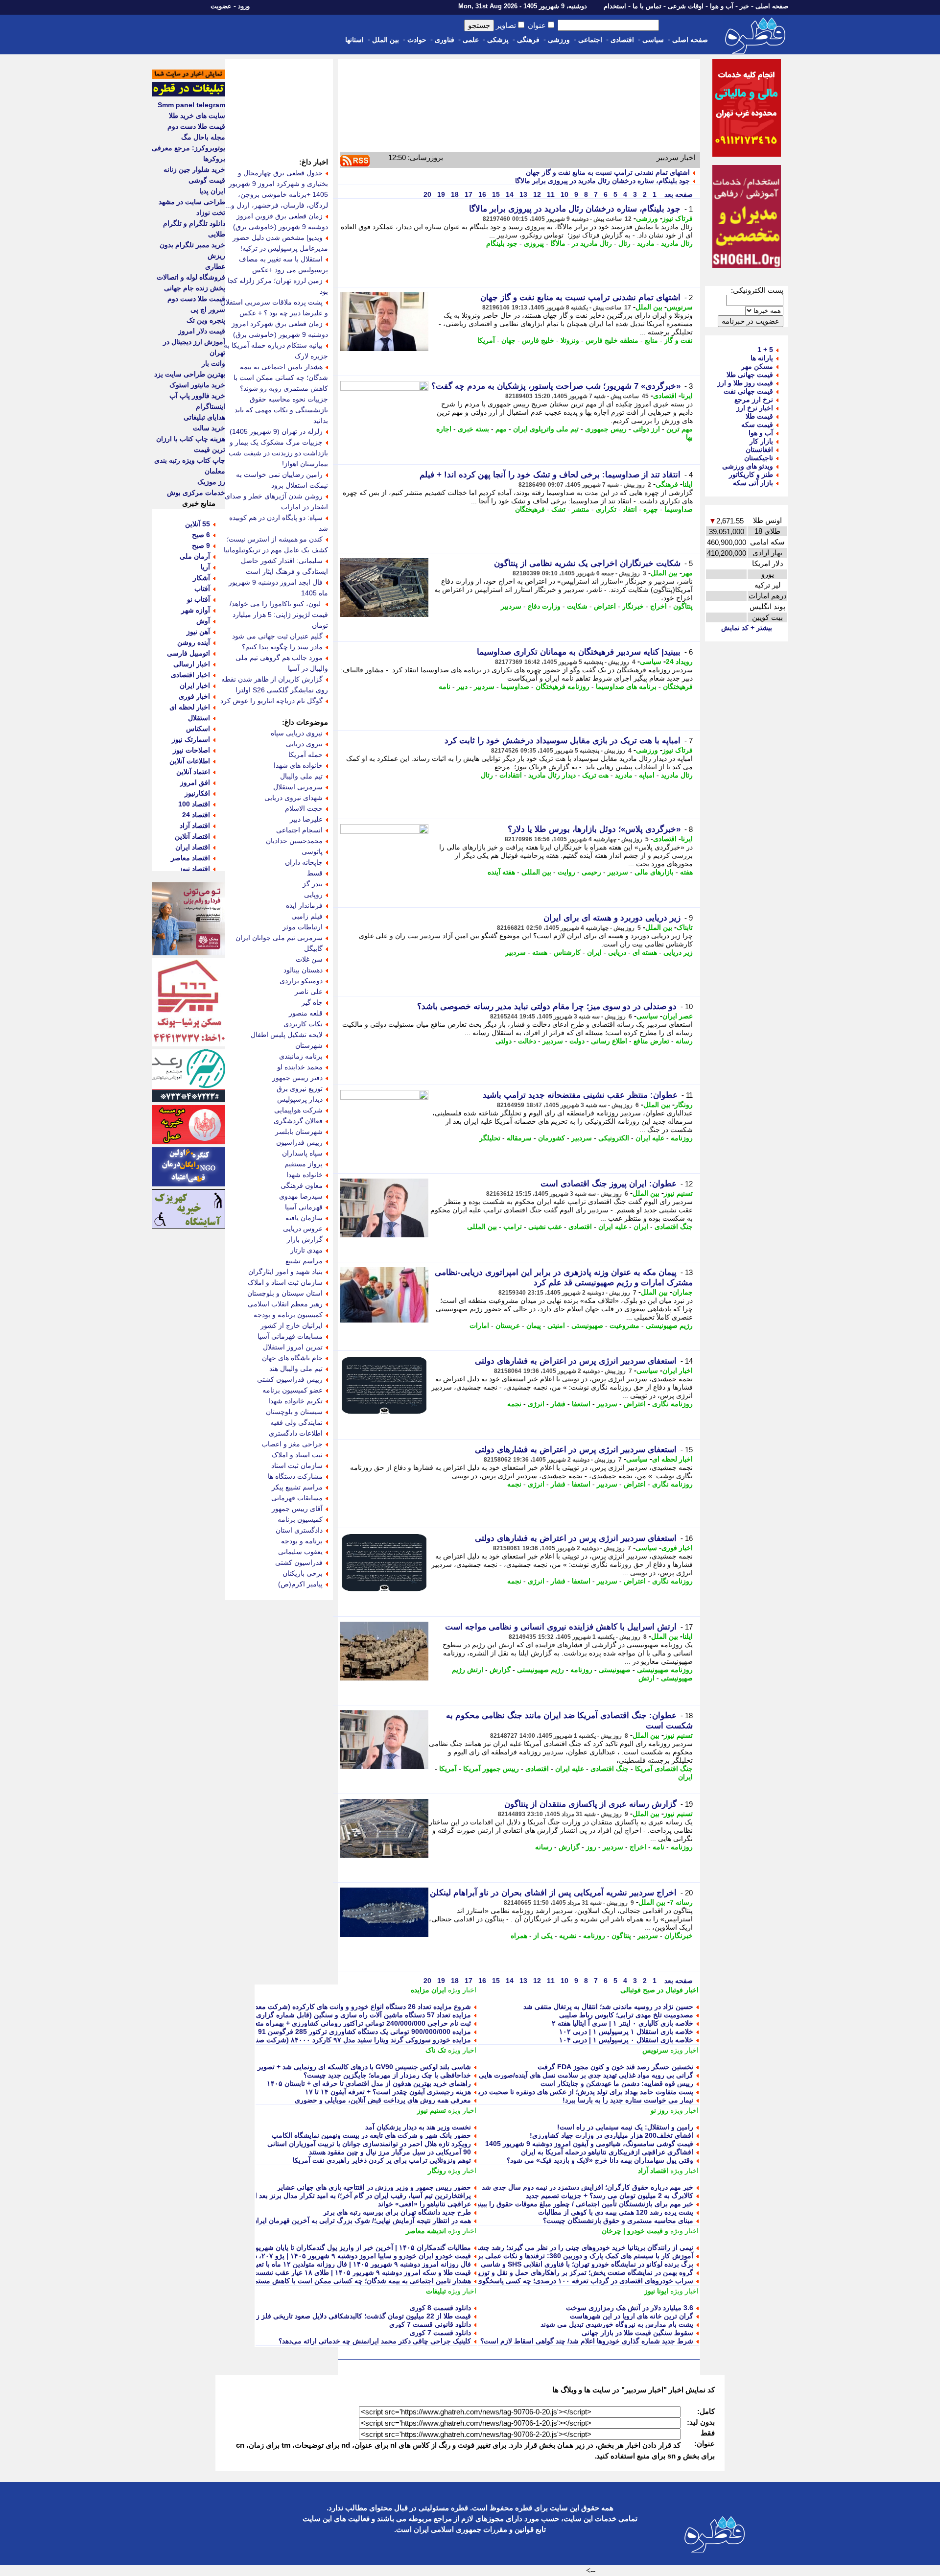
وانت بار (213, 363)
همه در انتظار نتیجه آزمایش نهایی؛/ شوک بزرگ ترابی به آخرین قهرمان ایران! (360, 2221)
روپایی (313, 895)
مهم (501, 429)
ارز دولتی (646, 429)
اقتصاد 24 (196, 815)
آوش (203, 621)
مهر (687, 573)
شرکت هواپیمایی (298, 1110)
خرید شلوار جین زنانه (194, 169)
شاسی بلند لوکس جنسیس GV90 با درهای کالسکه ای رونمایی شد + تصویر (364, 2067)
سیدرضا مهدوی (301, 1196)
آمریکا (486, 340)
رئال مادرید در (592, 243)
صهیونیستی (587, 1325)
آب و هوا (722, 6)
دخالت (527, 1041)
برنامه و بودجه (302, 1541)
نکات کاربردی (303, 1024)
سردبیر (511, 606)
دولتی (504, 1041)
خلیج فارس (538, 340)
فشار (558, 1404)
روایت (566, 872)
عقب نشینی (545, 1227)
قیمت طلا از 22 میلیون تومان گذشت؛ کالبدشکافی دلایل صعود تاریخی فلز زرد (360, 2316)
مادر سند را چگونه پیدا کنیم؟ (282, 647)
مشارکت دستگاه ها (295, 1476)
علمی (471, 40)
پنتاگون (683, 606)
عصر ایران (678, 1016)
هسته (540, 952)
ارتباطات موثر (303, 927)
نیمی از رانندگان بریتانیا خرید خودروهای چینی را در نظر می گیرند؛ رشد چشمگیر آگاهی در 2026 (557, 2247)
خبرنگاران (679, 1936)
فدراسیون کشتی (299, 1562)
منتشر (581, 509)
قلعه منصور (306, 1013)
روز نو (659, 2110)
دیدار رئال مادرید (552, 775)
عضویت (221, 6)
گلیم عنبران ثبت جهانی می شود (277, 636)
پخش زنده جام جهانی (195, 288)
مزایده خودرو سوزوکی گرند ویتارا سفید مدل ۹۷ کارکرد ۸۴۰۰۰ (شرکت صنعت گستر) (349, 2040)
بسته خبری (473, 429)
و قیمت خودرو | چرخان (635, 2231)
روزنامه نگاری (672, 1404)
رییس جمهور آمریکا (491, 1769)
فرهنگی (528, 40)
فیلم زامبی (307, 916)
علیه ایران (650, 1138)
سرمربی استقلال (298, 787)
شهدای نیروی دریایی (294, 798)
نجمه (514, 1404)
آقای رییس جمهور (297, 1509)
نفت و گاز (679, 340)
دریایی (617, 952)
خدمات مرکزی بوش (196, 493)
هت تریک (595, 775)
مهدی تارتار (306, 1250)
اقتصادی (622, 40)
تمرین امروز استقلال (293, 1347)
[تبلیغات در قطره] (188, 94)
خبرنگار (633, 606)
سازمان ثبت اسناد (297, 1465)
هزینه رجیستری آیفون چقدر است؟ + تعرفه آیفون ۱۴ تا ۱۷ (388, 2092)
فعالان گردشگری (298, 1121)
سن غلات (309, 959)
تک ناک (436, 2050)
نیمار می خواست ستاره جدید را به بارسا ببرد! (628, 2100)
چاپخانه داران (304, 862)
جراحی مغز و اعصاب (292, 1444)
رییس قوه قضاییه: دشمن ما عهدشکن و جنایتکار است (617, 2083)
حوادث (417, 40)
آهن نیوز (198, 632)
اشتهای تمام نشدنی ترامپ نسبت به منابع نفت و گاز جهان (608, 172)
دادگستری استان (299, 1530)
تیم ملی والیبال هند (296, 1369)
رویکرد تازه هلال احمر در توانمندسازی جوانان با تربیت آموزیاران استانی (369, 2144)
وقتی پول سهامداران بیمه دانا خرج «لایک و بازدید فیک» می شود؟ (600, 2160)
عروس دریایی (303, 1229)
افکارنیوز (197, 793)
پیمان (534, 1325)
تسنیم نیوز (678, 1193)
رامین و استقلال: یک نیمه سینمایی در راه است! (625, 2127)
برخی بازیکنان (303, 1573)
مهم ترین (680, 429)
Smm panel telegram (191, 105)
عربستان (508, 1325)
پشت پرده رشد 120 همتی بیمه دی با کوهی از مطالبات (616, 2212)
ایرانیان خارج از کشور (292, 1325)
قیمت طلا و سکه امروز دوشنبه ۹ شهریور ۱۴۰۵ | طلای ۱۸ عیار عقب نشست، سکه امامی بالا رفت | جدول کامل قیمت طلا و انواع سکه (278, 2272)
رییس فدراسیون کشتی (290, 1379)
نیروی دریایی (304, 744)
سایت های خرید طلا (197, 116)
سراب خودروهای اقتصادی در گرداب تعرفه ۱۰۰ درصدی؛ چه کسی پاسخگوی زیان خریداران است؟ (554, 2281)
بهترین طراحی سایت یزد (190, 374)
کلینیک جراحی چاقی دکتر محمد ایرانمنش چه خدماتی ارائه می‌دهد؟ (375, 2341)
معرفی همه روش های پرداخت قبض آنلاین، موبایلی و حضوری (383, 2100)
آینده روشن (194, 642)
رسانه (684, 1041)
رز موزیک (211, 482)
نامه (445, 686)
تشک (558, 509)
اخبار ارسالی (192, 664)
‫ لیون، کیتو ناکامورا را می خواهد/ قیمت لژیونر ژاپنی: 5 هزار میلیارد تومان (279, 614)
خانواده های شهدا (298, 765)
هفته (686, 872)
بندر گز (313, 884)
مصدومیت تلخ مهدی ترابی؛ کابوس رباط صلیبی (626, 2015)
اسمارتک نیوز (191, 739)
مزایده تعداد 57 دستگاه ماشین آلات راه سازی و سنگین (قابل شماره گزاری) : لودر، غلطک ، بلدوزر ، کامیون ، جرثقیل (303, 2015)
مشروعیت (624, 1325)
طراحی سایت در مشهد (192, 202)
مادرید (646, 243)
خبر (744, 6)
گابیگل (313, 948)
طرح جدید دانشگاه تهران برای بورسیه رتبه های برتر (397, 2212)
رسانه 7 (681, 1902)
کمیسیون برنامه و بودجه (288, 1315)
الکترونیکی (614, 1138)
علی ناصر (309, 992)
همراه (519, 1936)
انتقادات (511, 775)
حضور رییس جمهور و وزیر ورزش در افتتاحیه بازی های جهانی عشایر (374, 2187)
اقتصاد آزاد (653, 2171)
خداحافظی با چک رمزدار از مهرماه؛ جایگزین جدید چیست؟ (387, 2075)
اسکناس (198, 729)
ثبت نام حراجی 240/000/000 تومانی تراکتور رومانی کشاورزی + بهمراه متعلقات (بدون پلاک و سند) (329, 2023)
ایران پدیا (212, 191)
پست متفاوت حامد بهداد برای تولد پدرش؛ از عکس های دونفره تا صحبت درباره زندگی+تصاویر (560, 2092)
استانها (354, 40)
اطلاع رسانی (609, 1041)
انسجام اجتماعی (299, 830)
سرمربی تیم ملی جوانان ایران (279, 938)
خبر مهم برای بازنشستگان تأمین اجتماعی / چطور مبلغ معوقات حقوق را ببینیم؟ (581, 2204)
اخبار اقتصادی (190, 675)
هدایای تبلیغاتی (204, 417)
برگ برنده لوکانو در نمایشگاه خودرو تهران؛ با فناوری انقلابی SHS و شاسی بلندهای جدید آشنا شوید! (552, 2264)
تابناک (685, 927)
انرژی (536, 1404)
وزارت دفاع (544, 606)
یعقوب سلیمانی (300, 1552)
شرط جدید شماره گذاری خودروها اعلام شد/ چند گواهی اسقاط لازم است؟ (587, 2341)
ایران (594, 952)
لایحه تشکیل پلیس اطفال (287, 1035)
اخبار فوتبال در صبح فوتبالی (659, 1990)
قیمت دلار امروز (202, 331)
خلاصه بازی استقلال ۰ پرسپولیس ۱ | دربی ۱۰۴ (626, 2040)
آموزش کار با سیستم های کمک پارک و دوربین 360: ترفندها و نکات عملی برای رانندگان (569, 2256)
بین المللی (536, 872)
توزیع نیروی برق (300, 1088)
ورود (244, 6)
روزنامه (682, 1138)
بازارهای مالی (654, 872)
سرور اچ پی (208, 309)
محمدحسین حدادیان (294, 841)
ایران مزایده (428, 1990)
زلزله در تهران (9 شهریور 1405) (276, 431)
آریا (205, 567)
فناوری (445, 40)
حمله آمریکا (305, 755)
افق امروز (195, 782)
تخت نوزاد (211, 213)
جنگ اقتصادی (674, 1227)
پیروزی (534, 243)
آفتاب (202, 589)
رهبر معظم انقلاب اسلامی (285, 1304)
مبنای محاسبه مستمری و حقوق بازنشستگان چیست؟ (618, 2221)
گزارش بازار (305, 1239)
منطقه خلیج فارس (612, 340)
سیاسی (653, 40)
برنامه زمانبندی (301, 1056)
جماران (682, 1292)
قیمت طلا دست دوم (196, 126)
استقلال (199, 718)
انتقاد (630, 509)
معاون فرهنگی (302, 1185)
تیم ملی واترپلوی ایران (546, 429)
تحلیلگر (490, 1138)
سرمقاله (519, 1138)
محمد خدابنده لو (300, 1067)
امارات (479, 1325)
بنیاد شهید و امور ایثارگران (285, 1272)
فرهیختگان (530, 509)
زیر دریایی (678, 952)
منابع (651, 340)
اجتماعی (590, 40)
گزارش (500, 1670)
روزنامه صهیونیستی (665, 1670)
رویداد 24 (679, 662)
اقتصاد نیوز (195, 869)
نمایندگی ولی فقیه (296, 1422)
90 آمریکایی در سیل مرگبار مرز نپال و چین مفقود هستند (390, 2152)
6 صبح (201, 535)
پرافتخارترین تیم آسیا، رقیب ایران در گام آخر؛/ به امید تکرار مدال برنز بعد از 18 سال (349, 2196)
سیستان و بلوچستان (294, 1412)
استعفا (581, 1404)
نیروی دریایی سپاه (297, 733)
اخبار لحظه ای (672, 1459)
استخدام (615, 6)
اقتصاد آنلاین (192, 836)
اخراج (658, 606)
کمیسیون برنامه (300, 1519)
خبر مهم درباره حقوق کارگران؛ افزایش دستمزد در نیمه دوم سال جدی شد (587, 2187)
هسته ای (645, 952)
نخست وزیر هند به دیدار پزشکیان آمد (418, 2127)
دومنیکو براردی (301, 981)
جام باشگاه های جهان (292, 1358)
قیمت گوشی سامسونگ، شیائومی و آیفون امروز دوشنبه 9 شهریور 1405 (589, 2144)
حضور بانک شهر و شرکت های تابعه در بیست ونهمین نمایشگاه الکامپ (371, 2135)
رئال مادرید (677, 243)
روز (591, 1847)
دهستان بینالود (303, 970)
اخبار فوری (677, 1548)
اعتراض (605, 606)
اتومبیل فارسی (188, 653)
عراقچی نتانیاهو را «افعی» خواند (424, 2204)
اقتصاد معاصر (190, 858)
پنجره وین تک (206, 320)
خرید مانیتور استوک (197, 385)
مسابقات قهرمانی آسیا (290, 1336)
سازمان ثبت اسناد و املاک (285, 1282)
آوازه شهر (196, 610)
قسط (315, 873)
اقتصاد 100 (194, 804)
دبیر (462, 686)
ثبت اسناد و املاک (297, 1455)
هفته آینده (501, 872)
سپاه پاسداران (302, 1153)
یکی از (543, 1936)
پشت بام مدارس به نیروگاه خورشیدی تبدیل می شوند (617, 2324)
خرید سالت (209, 428)
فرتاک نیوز (678, 218)
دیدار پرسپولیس (300, 1099)
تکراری (606, 509)
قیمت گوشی (207, 180)
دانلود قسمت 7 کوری (440, 2333)
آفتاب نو (199, 599)
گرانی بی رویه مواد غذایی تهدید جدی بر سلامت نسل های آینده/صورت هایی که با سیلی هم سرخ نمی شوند (541, 2075)
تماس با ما (647, 6)
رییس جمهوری (606, 429)
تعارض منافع (651, 1041)
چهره (651, 509)
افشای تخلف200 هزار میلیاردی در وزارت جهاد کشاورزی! (611, 2135)
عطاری (215, 266)
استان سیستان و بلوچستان (285, 1293)
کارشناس (567, 952)
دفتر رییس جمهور (297, 1078)
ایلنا (688, 484)
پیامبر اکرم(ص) (300, 1584)
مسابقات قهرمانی (297, 1498)
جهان (508, 340)
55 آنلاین (198, 524)
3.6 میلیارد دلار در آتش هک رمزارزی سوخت (630, 2308)
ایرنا (687, 396)
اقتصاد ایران (193, 847)
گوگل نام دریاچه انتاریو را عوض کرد (271, 701)
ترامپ (513, 1227)
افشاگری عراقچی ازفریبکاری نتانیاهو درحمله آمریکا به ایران (607, 2152)
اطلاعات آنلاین (190, 761)
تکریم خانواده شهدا (295, 1401)
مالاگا (558, 243)
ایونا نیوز (656, 2291)
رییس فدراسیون (299, 1142)
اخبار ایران (678, 1371)
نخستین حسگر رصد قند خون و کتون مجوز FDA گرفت (615, 2067)
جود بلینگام (502, 243)
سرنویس (680, 307)
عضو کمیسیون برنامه (293, 1390)
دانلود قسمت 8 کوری (440, 2308)
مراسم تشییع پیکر (297, 1487)
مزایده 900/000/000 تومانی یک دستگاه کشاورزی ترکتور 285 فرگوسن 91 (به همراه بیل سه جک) (331, 2032)
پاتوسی (312, 851)
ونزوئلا (570, 340)
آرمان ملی (195, 556)
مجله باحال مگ (203, 137)
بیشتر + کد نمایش (747, 628)
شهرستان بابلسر (299, 1132)
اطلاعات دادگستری (296, 1433)
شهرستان (309, 1045)
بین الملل (386, 40)
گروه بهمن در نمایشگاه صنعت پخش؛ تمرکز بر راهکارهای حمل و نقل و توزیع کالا (579, 2272)
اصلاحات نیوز (191, 750)
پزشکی (498, 40)
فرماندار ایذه (304, 905)
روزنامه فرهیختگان (563, 686)
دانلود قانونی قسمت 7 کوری (430, 2324)
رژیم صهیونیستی (669, 1325)
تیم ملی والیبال (301, 776)
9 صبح (201, 545)
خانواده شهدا (305, 1175)
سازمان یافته (304, 1218)
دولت (577, 1041)
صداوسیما (679, 509)
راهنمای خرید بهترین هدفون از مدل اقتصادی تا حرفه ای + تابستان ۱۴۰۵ (369, 2083)
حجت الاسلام (304, 808)
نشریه (568, 1936)
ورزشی (559, 40)
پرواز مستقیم (304, 1164)
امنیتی (556, 1325)
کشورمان (552, 1138)
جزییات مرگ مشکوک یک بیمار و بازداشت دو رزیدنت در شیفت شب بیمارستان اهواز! (278, 453)
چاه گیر (312, 1002)
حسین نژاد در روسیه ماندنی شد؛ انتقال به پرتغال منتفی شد (608, 2007)
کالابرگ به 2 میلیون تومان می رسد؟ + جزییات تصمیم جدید (610, 2196)
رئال (624, 243)
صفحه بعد (678, 194)
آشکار (201, 578)
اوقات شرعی (686, 6)
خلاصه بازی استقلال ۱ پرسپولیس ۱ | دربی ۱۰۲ (626, 2032)
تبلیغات (436, 2291)
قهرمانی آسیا (304, 1207)
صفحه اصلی (772, 6)
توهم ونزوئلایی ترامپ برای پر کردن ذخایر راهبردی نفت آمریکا (382, 2160)
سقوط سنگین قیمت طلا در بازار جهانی (637, 2333)
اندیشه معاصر (426, 2231)
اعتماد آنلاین (193, 772)
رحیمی (591, 872)
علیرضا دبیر (306, 819)
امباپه (647, 775)
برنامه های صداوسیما (626, 686)
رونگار (684, 1105)
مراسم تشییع (304, 1261)
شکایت (577, 606)
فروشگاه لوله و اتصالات (191, 277)
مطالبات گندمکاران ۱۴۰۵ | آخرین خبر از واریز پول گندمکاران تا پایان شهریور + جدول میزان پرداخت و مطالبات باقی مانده (297, 2247)
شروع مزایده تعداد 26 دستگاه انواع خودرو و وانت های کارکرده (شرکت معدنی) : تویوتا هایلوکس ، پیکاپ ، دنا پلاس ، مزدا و (295, 2007)
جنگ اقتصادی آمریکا (664, 1769)
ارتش (646, 1678)
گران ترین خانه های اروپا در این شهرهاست (632, 2316)
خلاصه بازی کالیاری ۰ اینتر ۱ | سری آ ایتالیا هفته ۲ (623, 2023)
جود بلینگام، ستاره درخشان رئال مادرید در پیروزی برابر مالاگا (602, 181)
